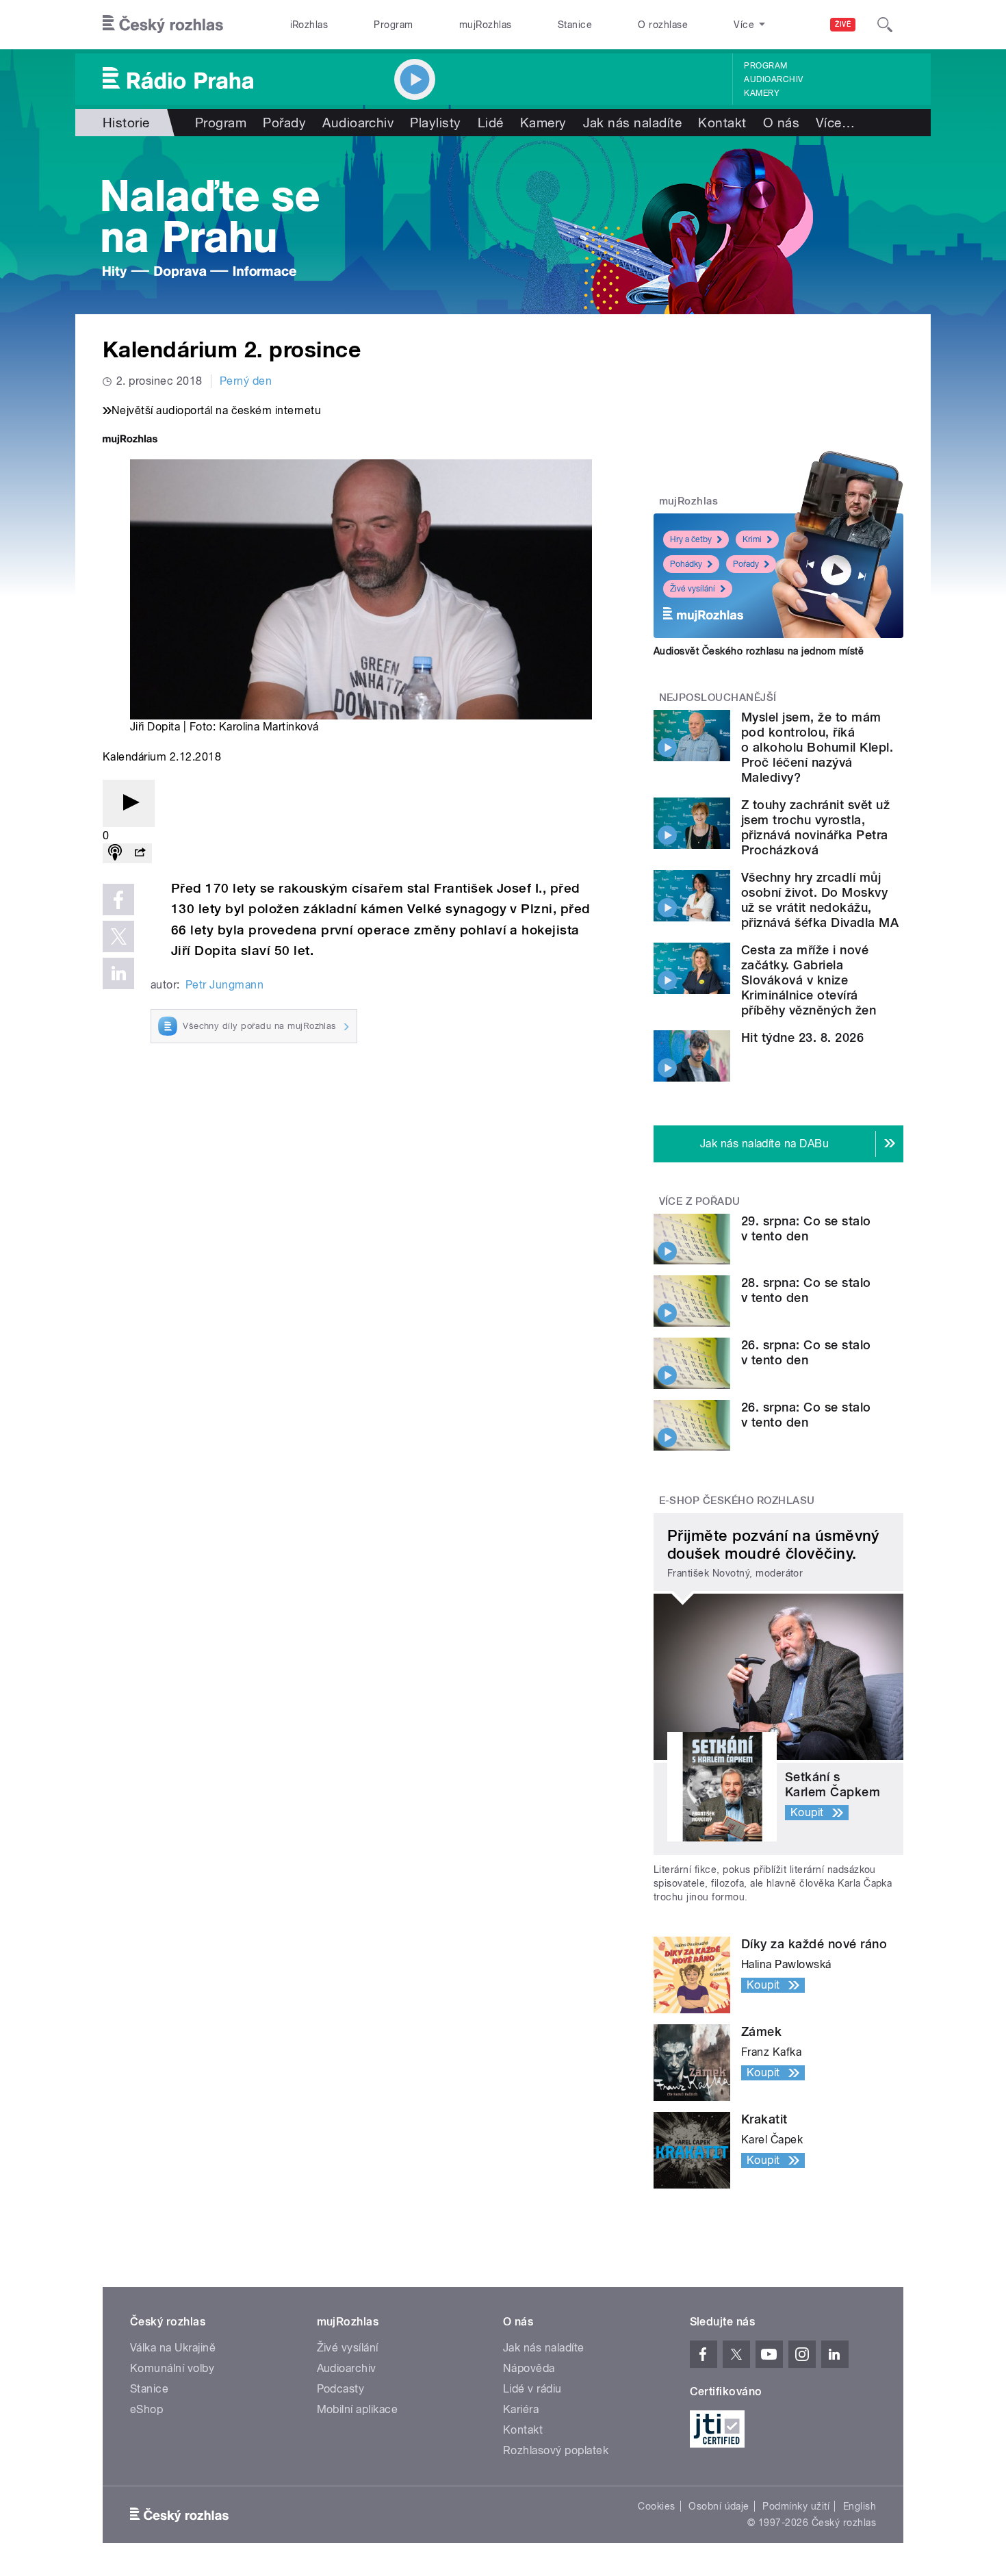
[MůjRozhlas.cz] (130, 441)
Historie (126, 123)
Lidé (491, 123)
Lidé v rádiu (532, 2389)
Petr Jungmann (224, 985)
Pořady (284, 123)
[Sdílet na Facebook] (118, 900)
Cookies (656, 2506)
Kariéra (521, 2409)
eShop (146, 2409)
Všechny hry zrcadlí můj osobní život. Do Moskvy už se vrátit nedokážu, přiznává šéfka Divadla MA (820, 900)
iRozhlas (309, 25)
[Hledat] (885, 25)
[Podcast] (115, 853)
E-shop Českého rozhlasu (737, 1501)
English (860, 2506)
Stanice (575, 25)
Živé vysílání (693, 589)
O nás (781, 123)
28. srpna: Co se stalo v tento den (806, 1290)
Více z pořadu (700, 1201)
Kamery (762, 93)
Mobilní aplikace (358, 2409)
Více (835, 123)
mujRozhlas (486, 25)
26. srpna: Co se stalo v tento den (806, 1352)
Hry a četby (691, 539)
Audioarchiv (773, 79)
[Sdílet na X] (118, 936)
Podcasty (341, 2389)
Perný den (246, 381)
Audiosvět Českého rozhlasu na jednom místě (759, 651)
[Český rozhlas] (163, 25)
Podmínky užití (796, 2506)
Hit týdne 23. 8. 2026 (802, 1037)
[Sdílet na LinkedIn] (118, 973)
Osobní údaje (719, 2506)
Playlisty (435, 123)
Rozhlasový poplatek (556, 2450)
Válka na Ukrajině (173, 2348)
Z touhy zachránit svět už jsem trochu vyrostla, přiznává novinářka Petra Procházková (815, 827)
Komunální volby (172, 2368)
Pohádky (686, 564)
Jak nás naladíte (633, 123)
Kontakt (722, 123)
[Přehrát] (129, 803)
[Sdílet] (140, 853)
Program (393, 25)
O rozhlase (663, 25)
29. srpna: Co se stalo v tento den (806, 1228)
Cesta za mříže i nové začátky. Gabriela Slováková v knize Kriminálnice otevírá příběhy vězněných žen (809, 980)
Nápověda (529, 2368)
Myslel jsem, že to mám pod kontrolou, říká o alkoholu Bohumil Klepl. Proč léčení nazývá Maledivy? (817, 747)
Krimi (752, 539)
